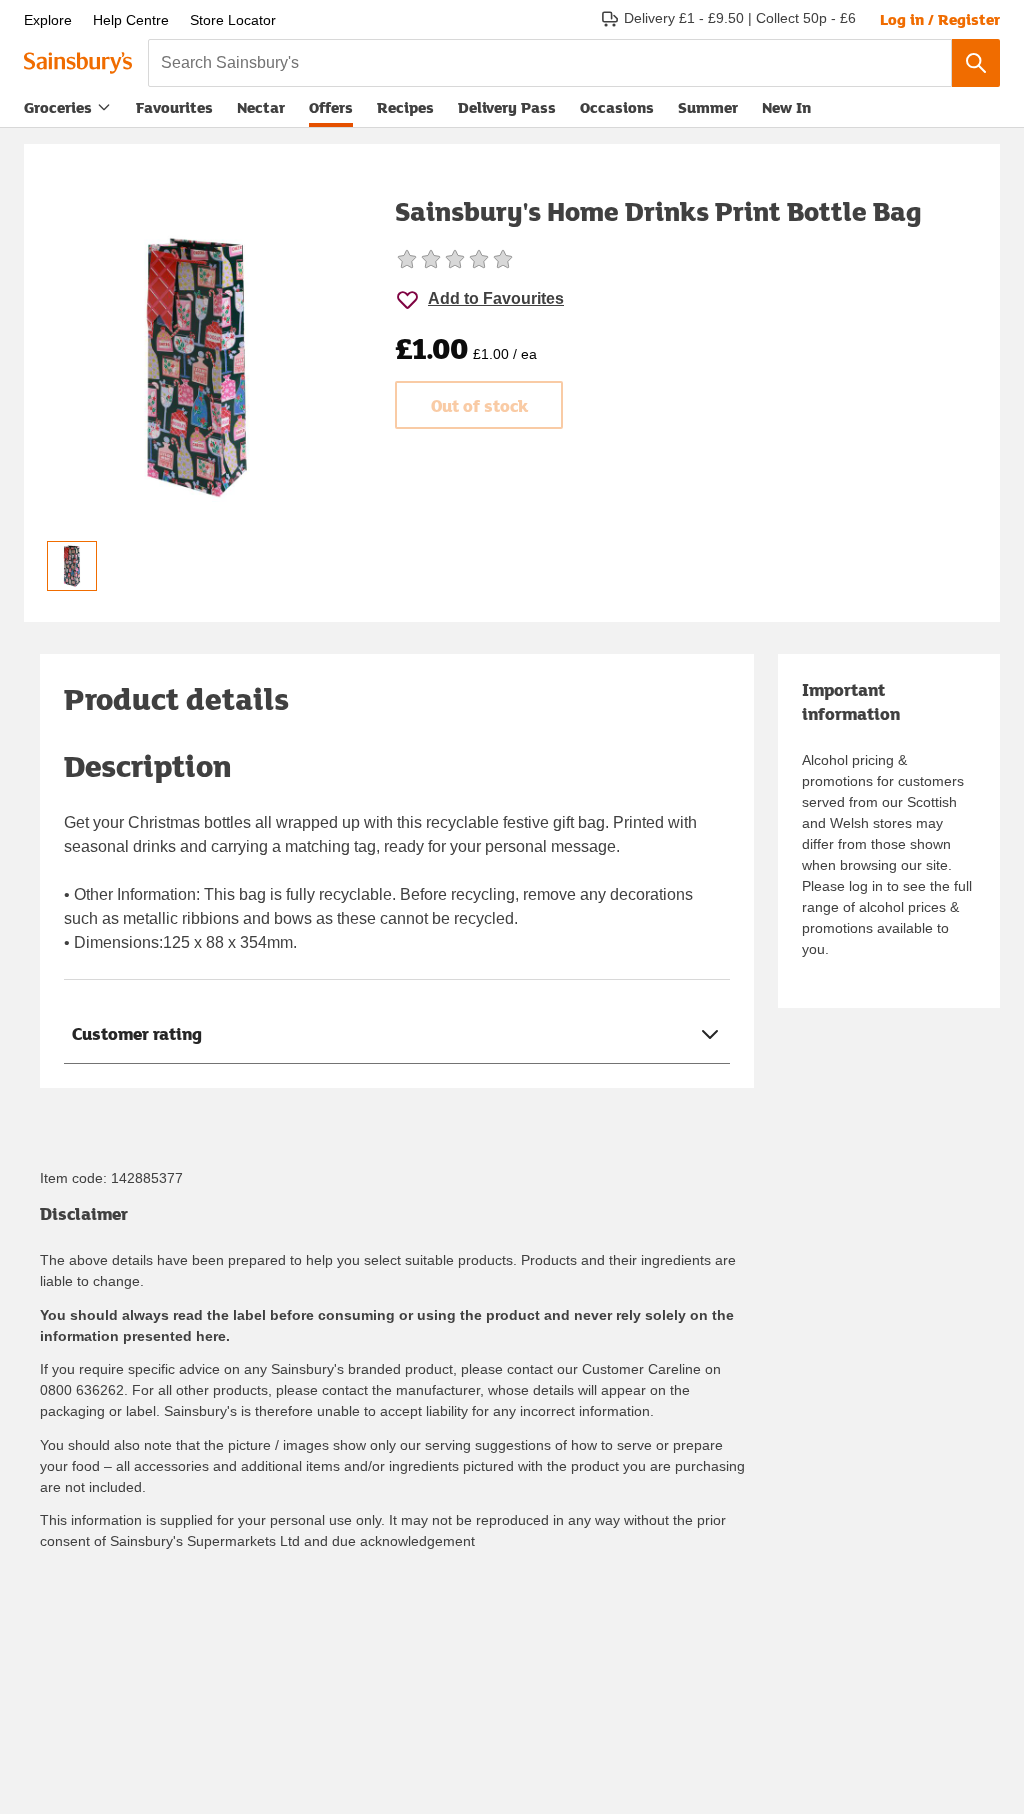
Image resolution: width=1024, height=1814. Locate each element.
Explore (48, 20)
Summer (708, 107)
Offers (331, 107)
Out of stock (479, 405)
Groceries (58, 107)
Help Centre (131, 20)
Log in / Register (940, 19)
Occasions (617, 107)
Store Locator (233, 20)
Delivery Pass (507, 111)
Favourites (174, 107)
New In (786, 107)
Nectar (261, 107)
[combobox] (550, 63)
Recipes (405, 107)
